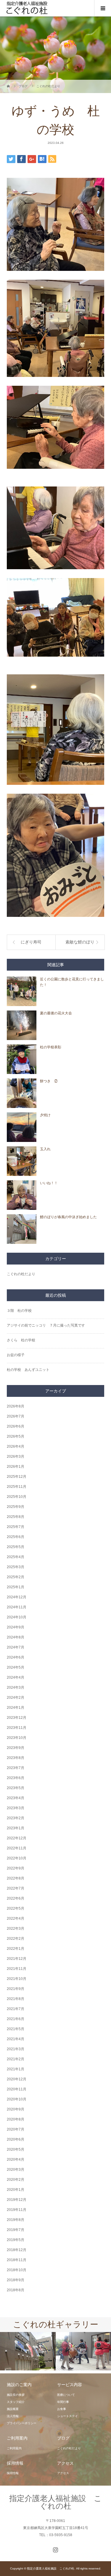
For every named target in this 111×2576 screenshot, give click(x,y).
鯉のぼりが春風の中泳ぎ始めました (68, 1217)
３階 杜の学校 (19, 1311)
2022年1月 (16, 1949)
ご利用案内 (14, 2448)
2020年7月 (16, 2129)
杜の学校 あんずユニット (28, 1370)
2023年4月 (16, 1798)
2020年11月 (17, 2089)
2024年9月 (16, 1627)
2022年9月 (16, 1868)
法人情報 (13, 2416)
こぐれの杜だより (21, 1274)
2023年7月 (16, 1768)
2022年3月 (16, 1929)
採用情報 (13, 2473)
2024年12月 (17, 1597)
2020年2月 (16, 2180)
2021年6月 (16, 2019)
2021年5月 (16, 2029)
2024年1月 (16, 1708)
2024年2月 (16, 1698)
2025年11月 (17, 1487)
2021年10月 (17, 1979)
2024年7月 (16, 1647)
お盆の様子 (16, 1355)
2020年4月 (16, 2160)
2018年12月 (17, 2250)
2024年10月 (17, 1617)
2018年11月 (17, 2260)
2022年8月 (16, 1878)
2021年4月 (16, 2039)
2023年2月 (16, 1818)
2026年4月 (16, 1446)
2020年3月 (16, 2170)
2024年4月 (16, 1677)
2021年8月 (16, 1999)
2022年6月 (16, 1898)
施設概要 (13, 2409)
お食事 (62, 2409)
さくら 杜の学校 (21, 1340)
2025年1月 (16, 1587)
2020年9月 (16, 2109)
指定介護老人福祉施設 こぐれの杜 (55, 2502)
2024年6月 (16, 1657)
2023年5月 (16, 1788)
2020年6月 (16, 2139)
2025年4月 (16, 1557)
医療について (66, 2395)
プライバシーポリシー (22, 2423)
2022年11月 (17, 1848)
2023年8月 (16, 1758)
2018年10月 (17, 2270)
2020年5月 (16, 2149)
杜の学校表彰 (51, 1047)
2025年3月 (16, 1567)
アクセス (63, 2473)
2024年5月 (16, 1667)
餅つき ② (49, 1081)
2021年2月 (16, 2059)
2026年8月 (16, 1406)
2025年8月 (16, 1517)
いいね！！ (49, 1183)
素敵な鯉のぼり (80, 942)
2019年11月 (17, 2210)
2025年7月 (16, 1527)
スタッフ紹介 (16, 2402)
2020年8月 (16, 2119)
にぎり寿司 (31, 942)
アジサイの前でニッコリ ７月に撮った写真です (46, 1325)
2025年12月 (17, 1477)
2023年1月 (16, 1828)
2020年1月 (16, 2190)
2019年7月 (16, 2230)
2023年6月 (16, 1778)
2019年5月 (16, 2240)
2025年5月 (16, 1547)
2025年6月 (16, 1537)
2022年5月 (16, 1908)
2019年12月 (17, 2200)
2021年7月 (16, 2009)
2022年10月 (17, 1858)
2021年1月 (16, 2069)
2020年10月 (17, 2099)
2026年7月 (16, 1416)
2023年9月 (16, 1748)
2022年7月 (16, 1888)
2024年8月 (16, 1637)
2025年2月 (16, 1577)
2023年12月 (17, 1718)
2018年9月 (16, 2280)
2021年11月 (17, 1969)
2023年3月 (16, 1808)
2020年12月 (17, 2079)
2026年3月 (16, 1457)
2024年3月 (16, 1688)
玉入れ (45, 1149)
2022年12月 (17, 1838)
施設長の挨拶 (16, 2395)
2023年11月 (17, 1728)
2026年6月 (16, 1426)
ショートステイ (67, 2416)
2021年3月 (16, 2049)
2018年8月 (16, 2290)
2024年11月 (17, 1607)
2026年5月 (16, 1436)
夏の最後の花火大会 (56, 1013)
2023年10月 (17, 1738)
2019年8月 (16, 2220)
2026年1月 (16, 1467)
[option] (28, 2351)
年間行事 (63, 2402)
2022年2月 (16, 1939)
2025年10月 (17, 1497)
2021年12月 (17, 1959)
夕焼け (45, 1115)
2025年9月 (16, 1507)
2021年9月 (16, 1989)
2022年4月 (16, 1918)
